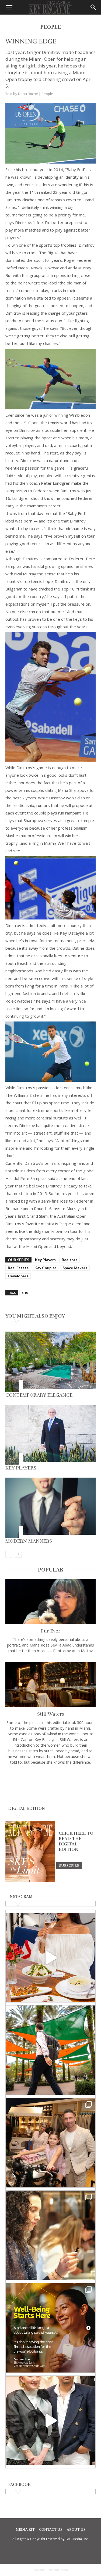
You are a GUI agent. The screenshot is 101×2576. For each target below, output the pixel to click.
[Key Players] (50, 1435)
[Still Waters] (50, 1684)
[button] (9, 7)
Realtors (69, 1260)
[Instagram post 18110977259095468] (50, 2143)
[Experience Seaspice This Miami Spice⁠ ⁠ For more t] (50, 1958)
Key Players (45, 1260)
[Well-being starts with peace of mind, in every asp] (50, 2328)
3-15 (25, 1293)
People (47, 94)
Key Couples (46, 1268)
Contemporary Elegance (39, 1395)
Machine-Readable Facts (51, 2570)
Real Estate (18, 1268)
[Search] (93, 7)
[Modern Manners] (50, 1508)
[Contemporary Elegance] (50, 1362)
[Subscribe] (69, 1865)
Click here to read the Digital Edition (76, 1841)
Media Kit (25, 2530)
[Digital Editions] (30, 1881)
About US (76, 2530)
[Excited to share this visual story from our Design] (50, 2235)
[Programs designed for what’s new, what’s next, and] (50, 2050)
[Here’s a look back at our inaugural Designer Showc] (50, 2420)
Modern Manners (29, 1541)
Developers (18, 1276)
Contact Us (51, 2530)
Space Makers (75, 1268)
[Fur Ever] (50, 1602)
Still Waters (51, 1714)
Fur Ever (51, 1631)
